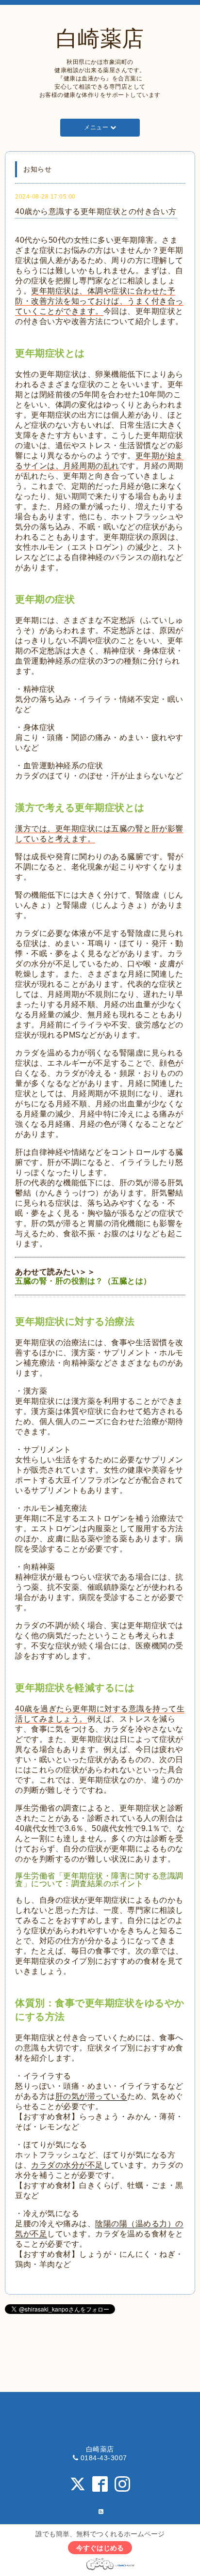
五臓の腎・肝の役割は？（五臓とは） (83, 1281)
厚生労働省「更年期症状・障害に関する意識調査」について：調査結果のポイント (99, 1880)
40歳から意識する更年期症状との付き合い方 (96, 211)
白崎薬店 (100, 39)
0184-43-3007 (104, 2458)
